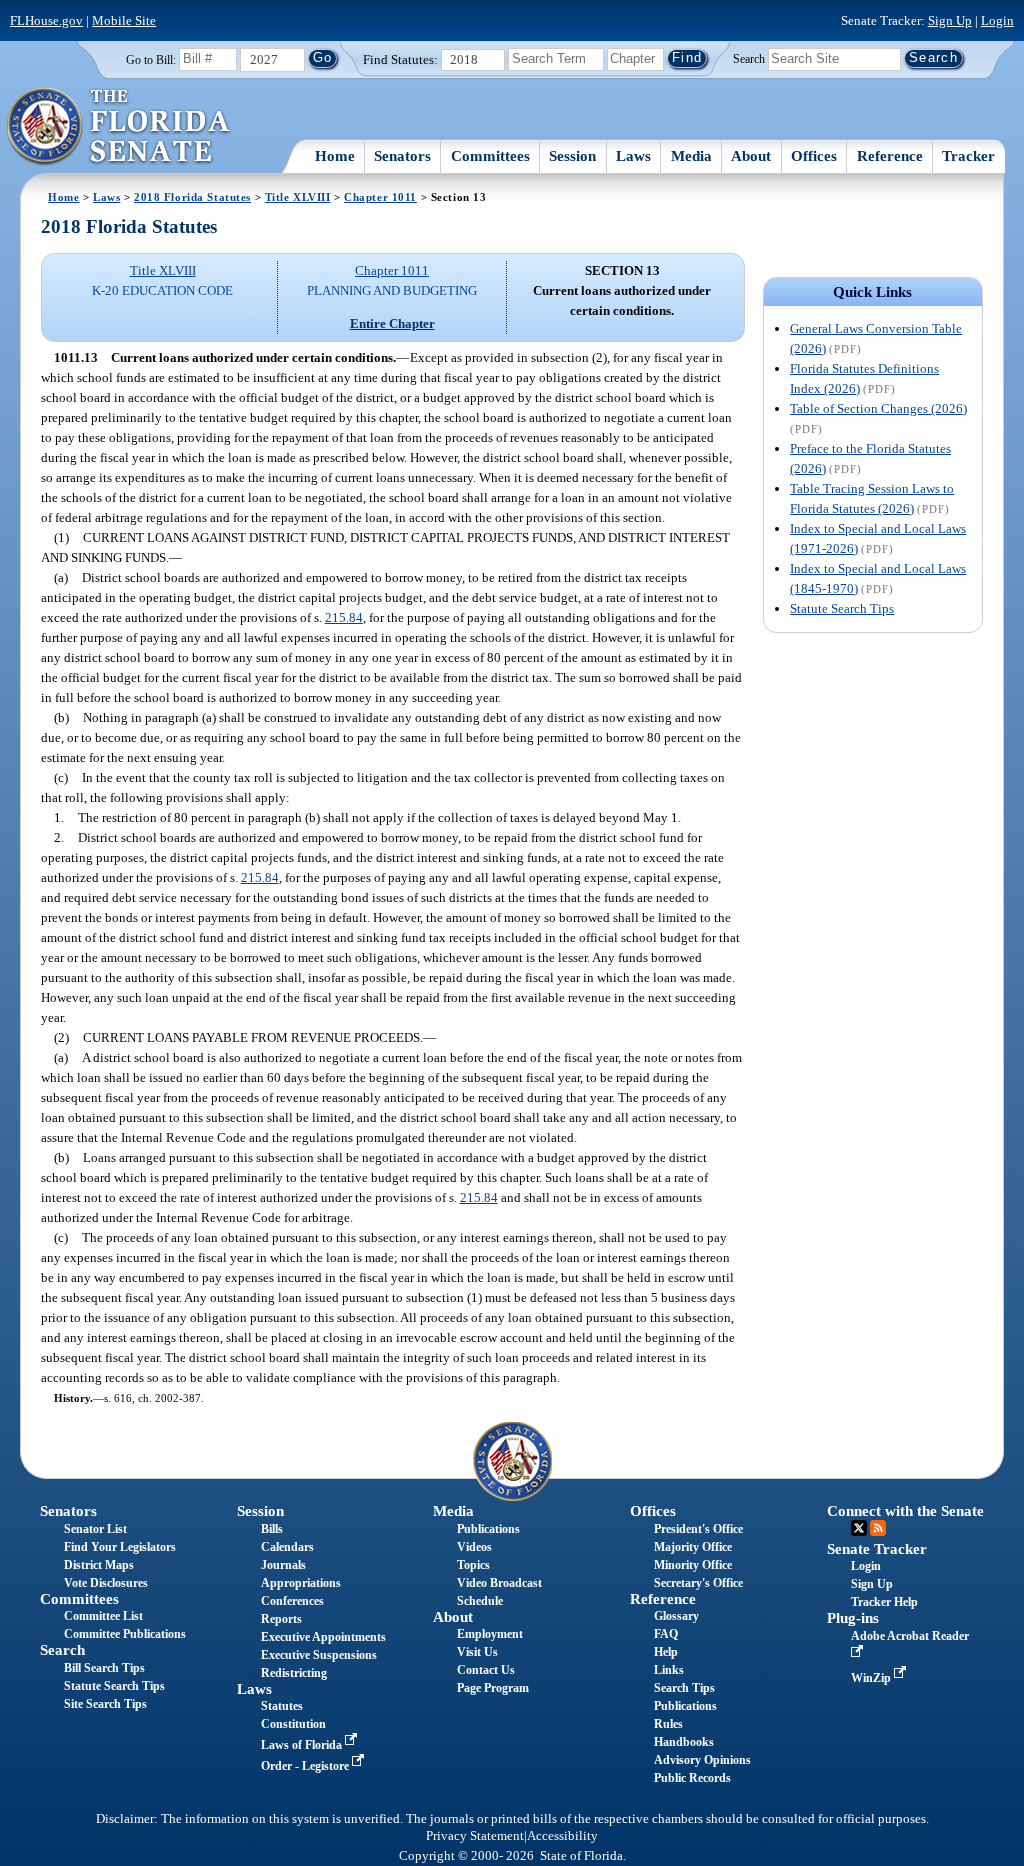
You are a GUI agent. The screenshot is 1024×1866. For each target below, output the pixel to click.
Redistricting (294, 1673)
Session (572, 156)
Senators (402, 156)
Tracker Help (884, 1602)
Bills (272, 1529)
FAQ (666, 1634)
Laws (633, 156)
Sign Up (950, 20)
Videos (474, 1547)
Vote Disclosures (106, 1583)
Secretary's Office (698, 1583)
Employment (490, 1634)
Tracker (968, 156)
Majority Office (693, 1547)
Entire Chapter (392, 323)
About (751, 156)
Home (335, 156)
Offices (814, 156)
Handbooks (684, 1742)
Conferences (292, 1601)
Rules (668, 1724)
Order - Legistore (306, 1766)
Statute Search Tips (842, 608)
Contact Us (486, 1670)
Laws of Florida (303, 1745)
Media (691, 156)
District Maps (99, 1565)
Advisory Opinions (702, 1760)
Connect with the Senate (905, 1511)
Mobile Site (124, 20)
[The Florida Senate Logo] (119, 127)
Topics (473, 1565)
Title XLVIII (298, 197)
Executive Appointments (323, 1637)
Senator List (95, 1529)
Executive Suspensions (319, 1655)
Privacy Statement (475, 1836)
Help (666, 1652)
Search (749, 58)
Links (669, 1670)
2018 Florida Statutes (192, 197)
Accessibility (562, 1836)
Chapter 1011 (380, 197)
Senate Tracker (877, 1549)
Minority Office (693, 1565)
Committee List (103, 1616)
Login (997, 20)
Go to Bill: (151, 60)
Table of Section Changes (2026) (878, 408)
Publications (488, 1529)
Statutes (282, 1706)
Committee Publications (125, 1634)
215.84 (344, 617)
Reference (890, 156)
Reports (281, 1619)
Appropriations (301, 1583)
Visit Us (477, 1652)
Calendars (287, 1547)
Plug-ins (853, 1618)
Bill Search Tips (104, 1668)
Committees (490, 156)
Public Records (692, 1778)
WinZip (872, 1678)
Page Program (493, 1688)
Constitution (293, 1724)
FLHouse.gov (46, 20)
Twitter (859, 1528)
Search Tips (684, 1688)
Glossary (676, 1616)
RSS (878, 1528)
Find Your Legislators (120, 1547)
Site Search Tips (105, 1704)
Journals (283, 1565)
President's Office (698, 1529)
